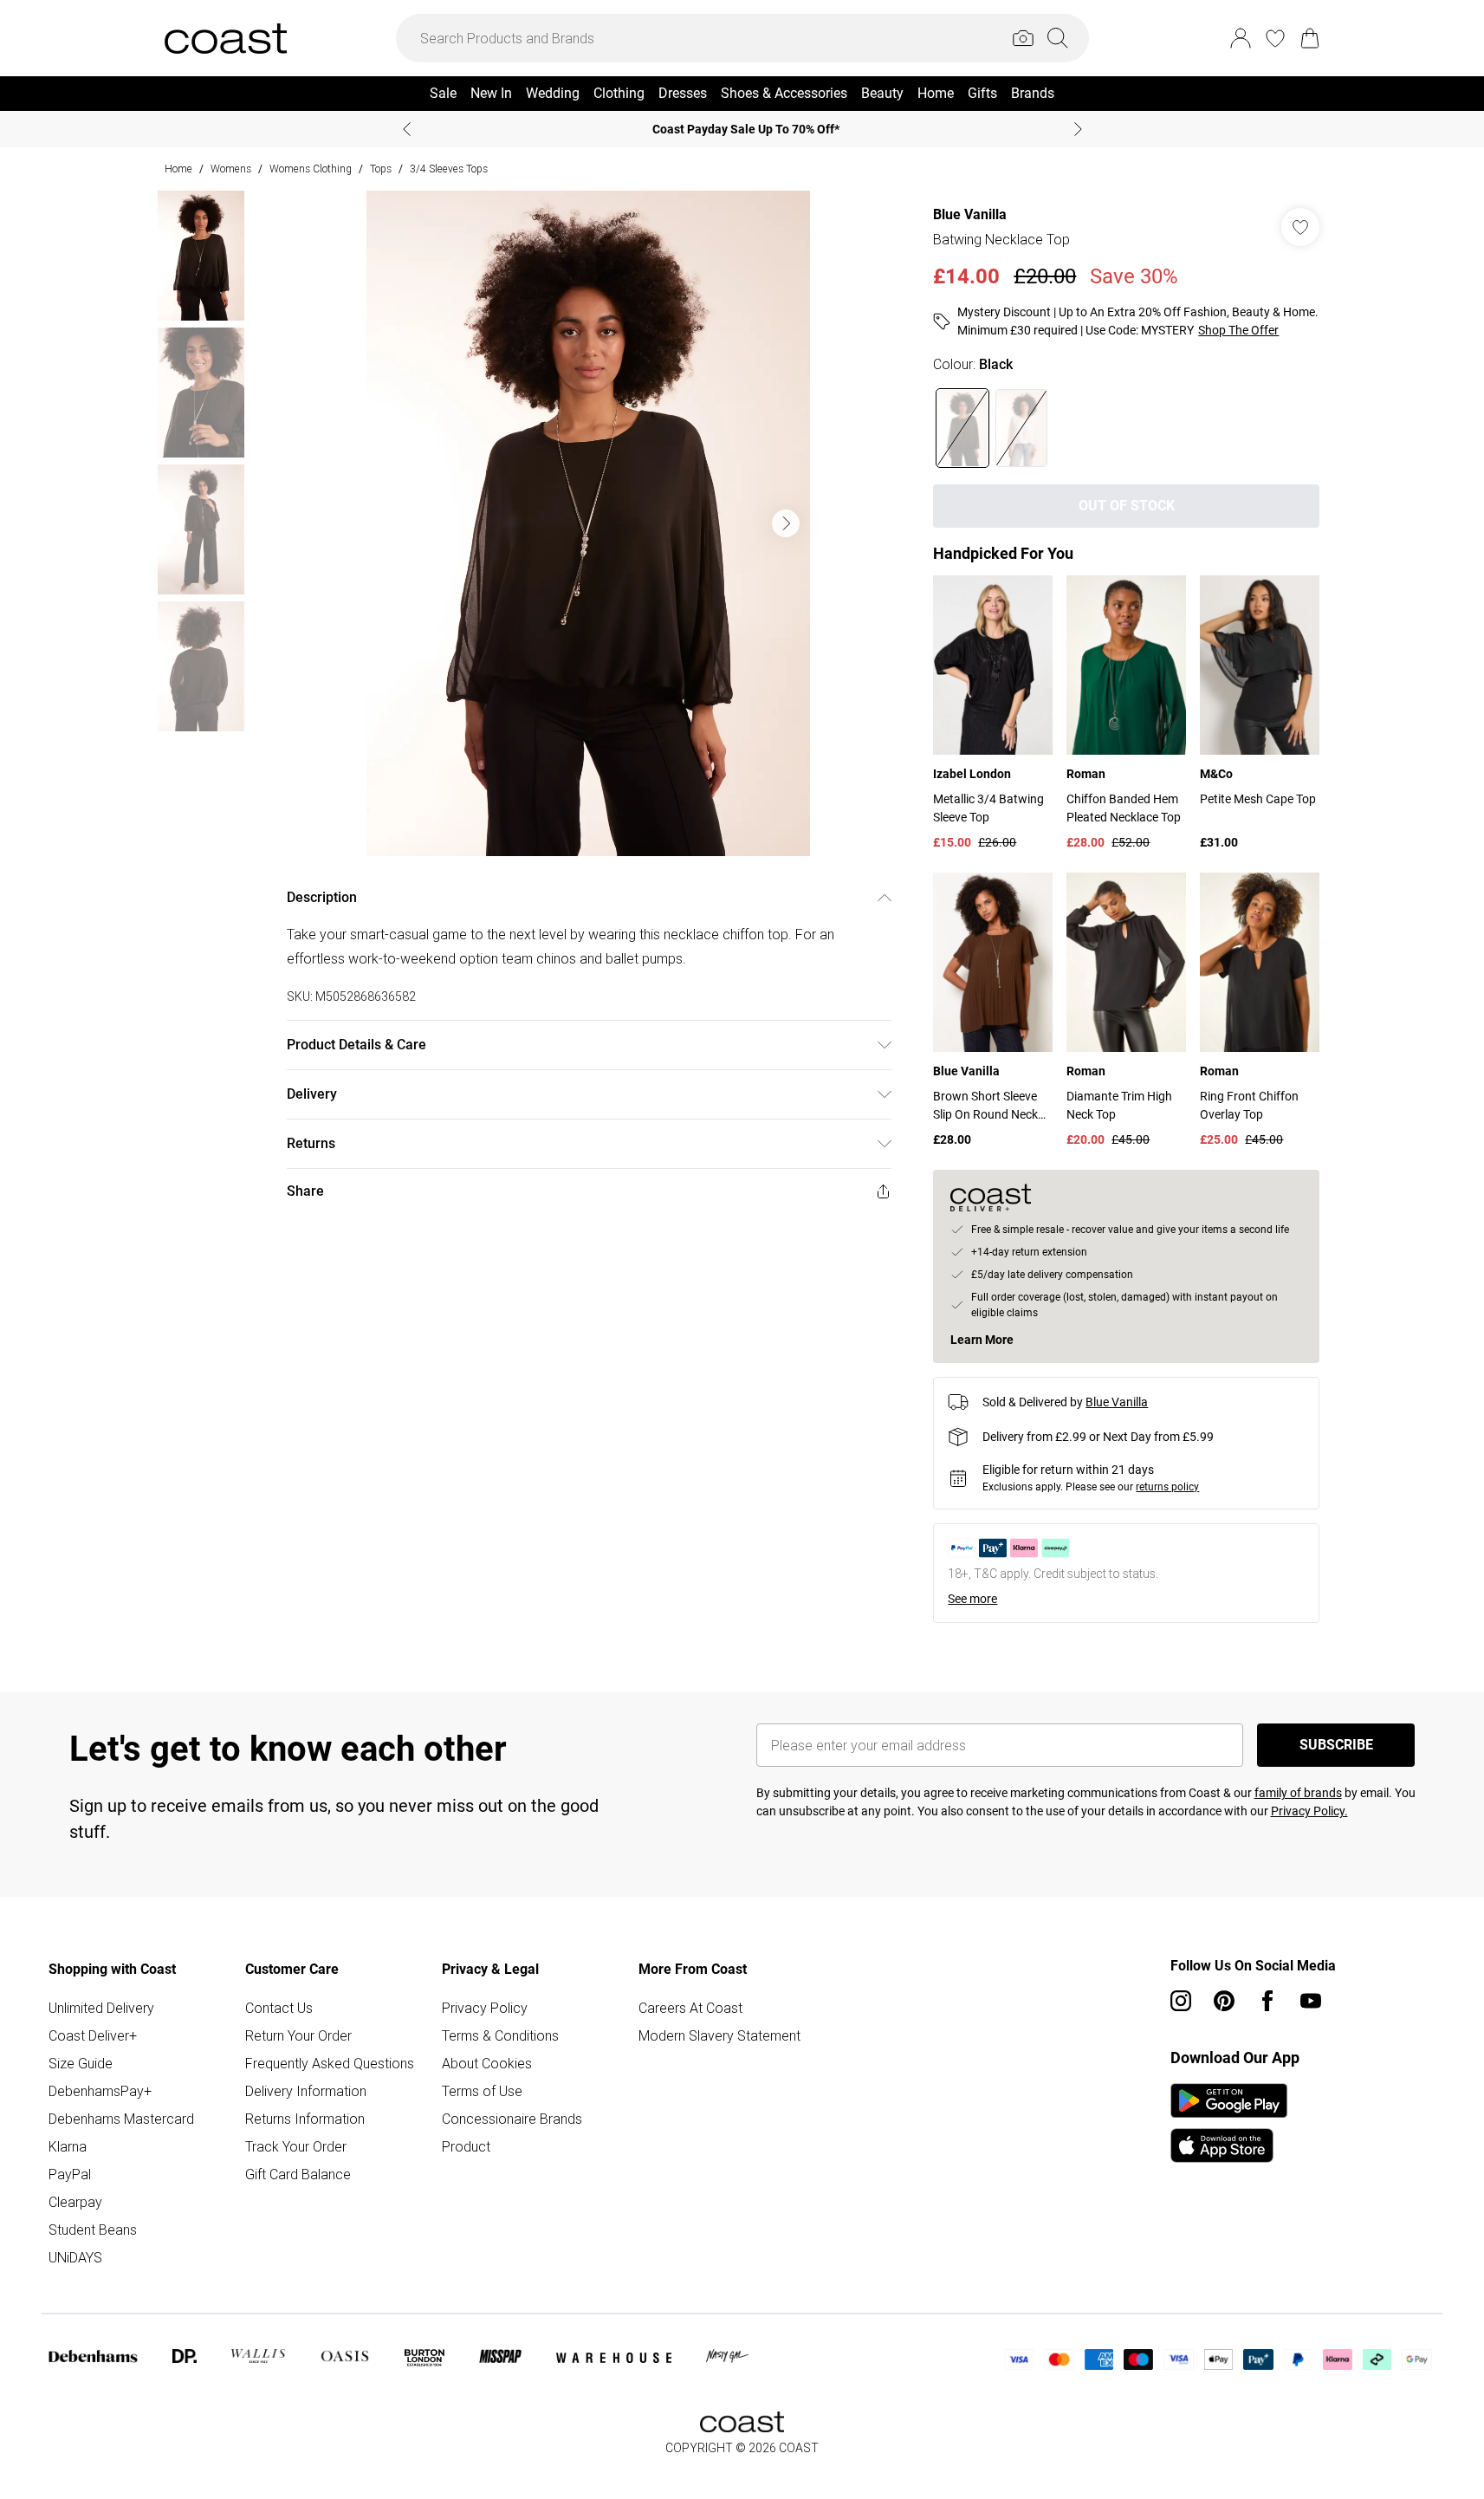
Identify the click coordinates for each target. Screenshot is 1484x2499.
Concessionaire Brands (512, 2119)
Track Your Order (296, 2146)
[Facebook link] (1267, 2001)
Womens (231, 169)
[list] (588, 523)
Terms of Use (482, 2091)
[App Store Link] (1229, 2123)
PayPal (70, 2174)
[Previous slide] (407, 129)
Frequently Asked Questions (330, 2063)
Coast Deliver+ (93, 2035)
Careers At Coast (690, 2008)
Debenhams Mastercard (121, 2119)
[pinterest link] (1224, 2001)
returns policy (1167, 1487)
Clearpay (75, 2202)
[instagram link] (1181, 2001)
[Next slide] (1078, 129)
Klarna (68, 2146)
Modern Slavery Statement (719, 2035)
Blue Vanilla (970, 214)
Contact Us (279, 2008)
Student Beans (93, 2230)
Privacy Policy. (1309, 1811)
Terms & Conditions (500, 2035)
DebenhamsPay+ (100, 2091)
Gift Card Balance (298, 2174)
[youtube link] (1311, 2001)
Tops (381, 169)
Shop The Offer (1238, 330)
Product (466, 2146)
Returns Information (305, 2119)
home (178, 169)
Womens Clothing (311, 169)
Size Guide (81, 2063)
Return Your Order (298, 2035)
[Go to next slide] (786, 523)
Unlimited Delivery (101, 2008)
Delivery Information (306, 2091)
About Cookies (487, 2063)
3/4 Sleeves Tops (449, 169)
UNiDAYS (75, 2257)
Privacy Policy (485, 2008)
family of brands (1298, 1793)
